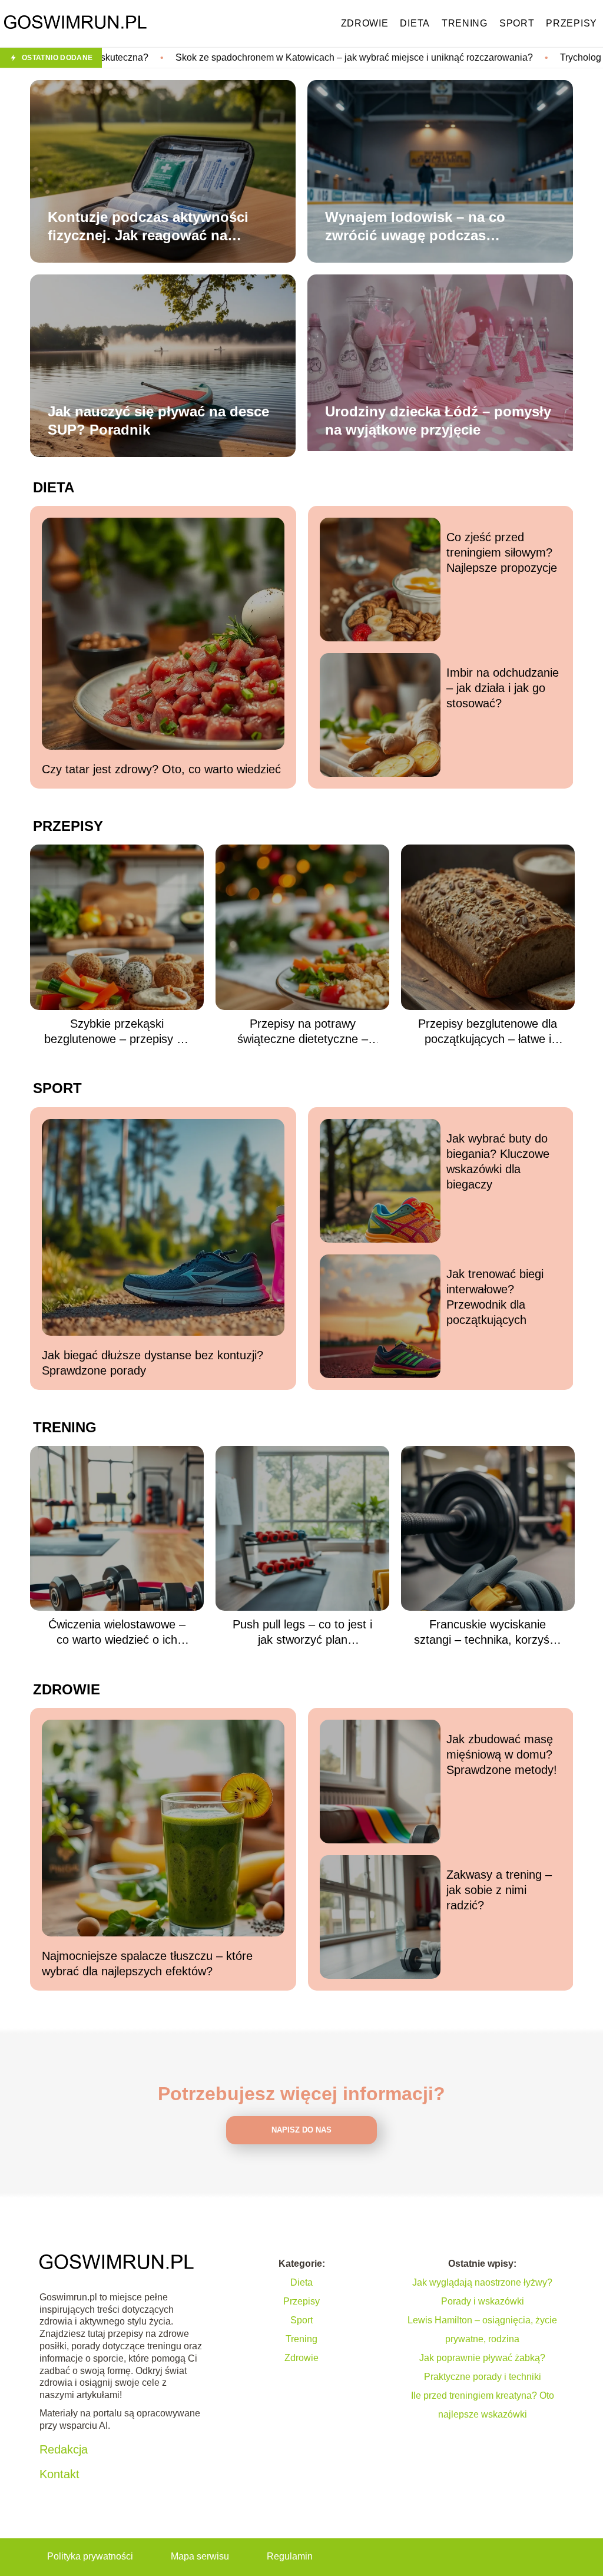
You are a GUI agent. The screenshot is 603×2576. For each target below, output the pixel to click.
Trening (465, 23)
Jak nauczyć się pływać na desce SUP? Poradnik (158, 420)
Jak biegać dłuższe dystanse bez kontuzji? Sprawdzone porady (153, 1363)
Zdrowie (365, 23)
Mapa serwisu (200, 2556)
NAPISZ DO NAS (301, 2130)
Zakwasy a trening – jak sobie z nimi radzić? (499, 1890)
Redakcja (64, 2449)
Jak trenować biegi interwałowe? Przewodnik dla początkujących (495, 1297)
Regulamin (290, 2556)
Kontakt (59, 2474)
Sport (517, 23)
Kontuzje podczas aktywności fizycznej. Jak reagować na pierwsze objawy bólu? (148, 227)
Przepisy (571, 23)
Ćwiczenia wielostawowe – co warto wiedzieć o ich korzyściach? (117, 1633)
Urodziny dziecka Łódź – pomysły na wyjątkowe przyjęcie (438, 420)
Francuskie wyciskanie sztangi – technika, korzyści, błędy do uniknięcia (488, 1633)
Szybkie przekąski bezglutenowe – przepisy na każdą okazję (117, 1032)
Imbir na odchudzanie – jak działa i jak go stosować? (503, 688)
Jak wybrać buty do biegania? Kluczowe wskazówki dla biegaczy (498, 1161)
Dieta (415, 23)
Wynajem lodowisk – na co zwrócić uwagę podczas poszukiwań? (415, 227)
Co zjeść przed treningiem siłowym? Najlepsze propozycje (502, 552)
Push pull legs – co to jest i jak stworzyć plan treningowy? (302, 1633)
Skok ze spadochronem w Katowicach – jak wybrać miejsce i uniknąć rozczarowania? (195, 57)
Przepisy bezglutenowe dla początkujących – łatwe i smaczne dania (488, 1032)
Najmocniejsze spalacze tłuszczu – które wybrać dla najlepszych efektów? (147, 1964)
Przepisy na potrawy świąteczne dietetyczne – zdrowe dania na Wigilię (303, 1032)
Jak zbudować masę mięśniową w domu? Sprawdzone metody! (502, 1754)
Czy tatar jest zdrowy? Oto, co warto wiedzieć (161, 769)
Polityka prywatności (90, 2556)
